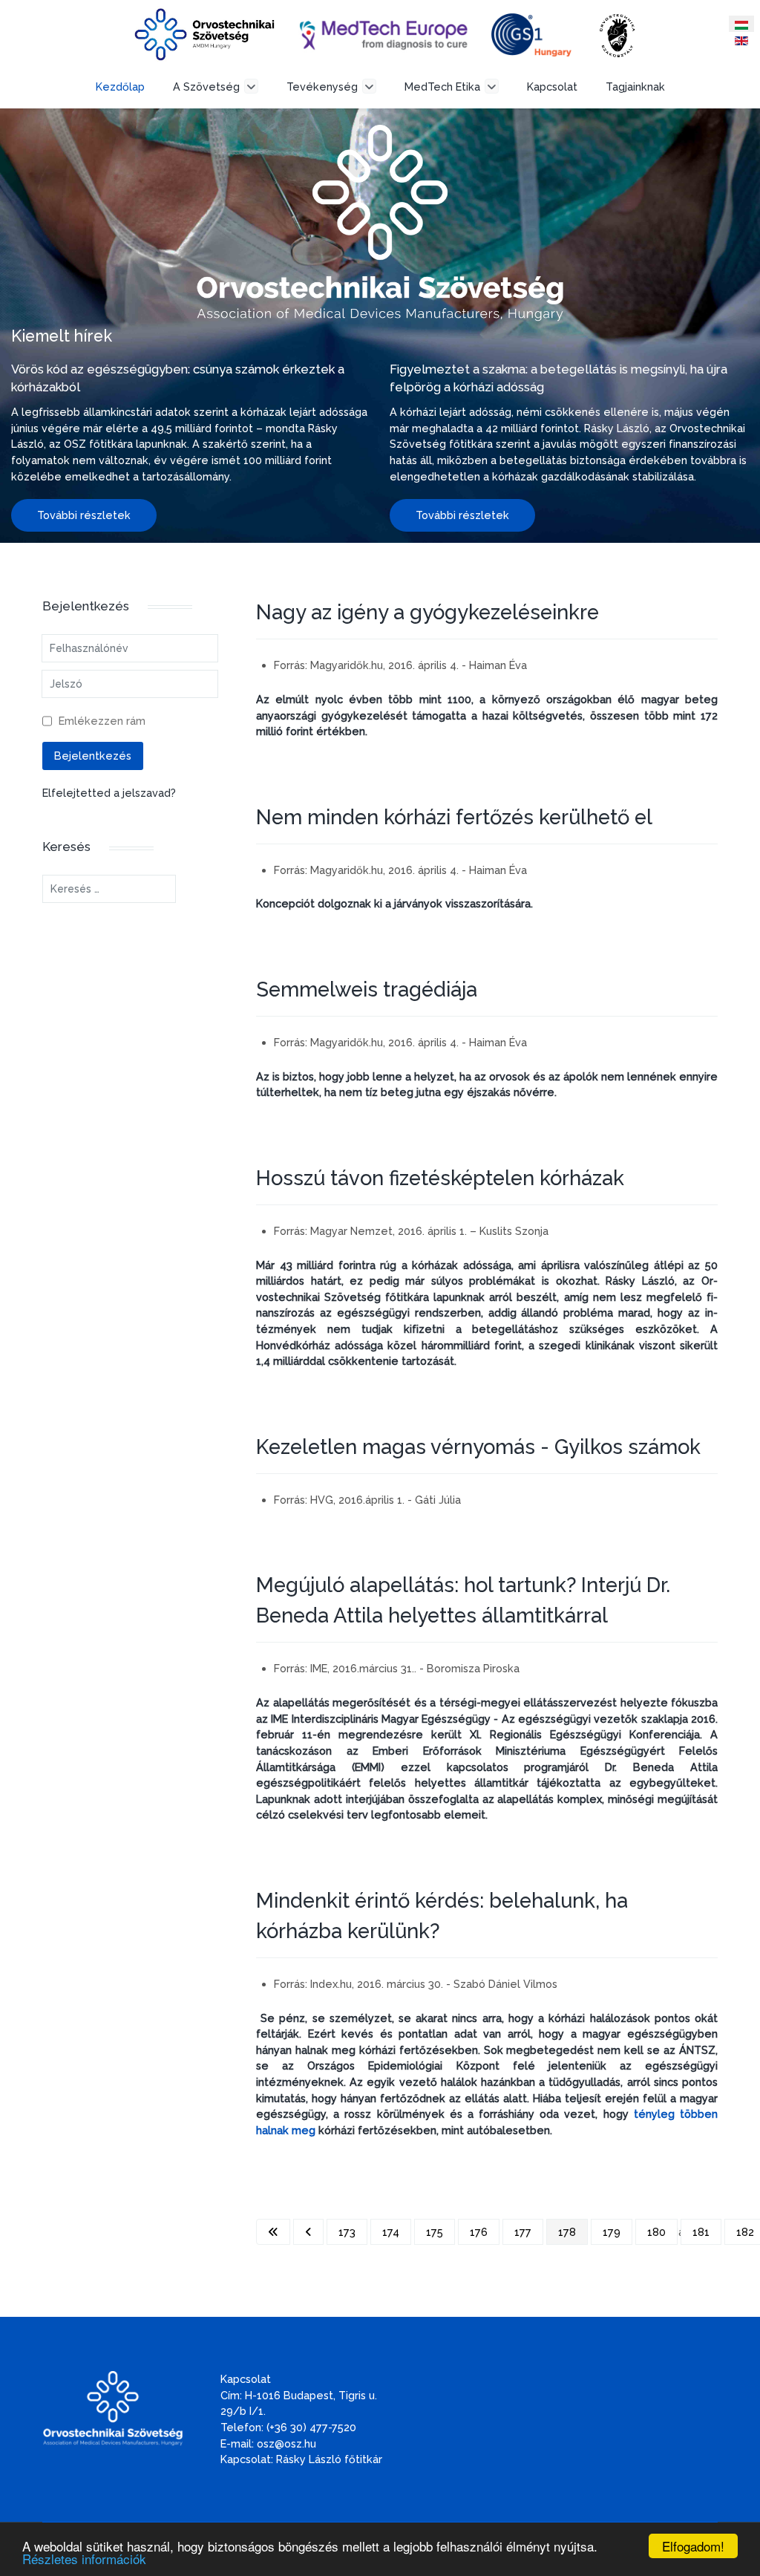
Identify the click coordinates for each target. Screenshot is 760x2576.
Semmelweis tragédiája (367, 989)
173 (347, 2232)
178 (567, 2232)
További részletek (84, 515)
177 (523, 2232)
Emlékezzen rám (102, 721)
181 (701, 2232)
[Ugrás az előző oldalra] (308, 2232)
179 (612, 2232)
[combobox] (109, 889)
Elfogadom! (693, 2546)
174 (391, 2232)
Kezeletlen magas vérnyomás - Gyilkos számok (478, 1447)
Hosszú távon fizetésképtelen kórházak (440, 1178)
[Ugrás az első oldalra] (273, 2232)
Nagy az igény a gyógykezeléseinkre (427, 612)
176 (479, 2232)
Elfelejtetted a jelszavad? (109, 793)
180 (656, 2232)
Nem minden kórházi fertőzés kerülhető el (454, 817)
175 (435, 2232)
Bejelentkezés (93, 756)
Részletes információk (84, 2559)
